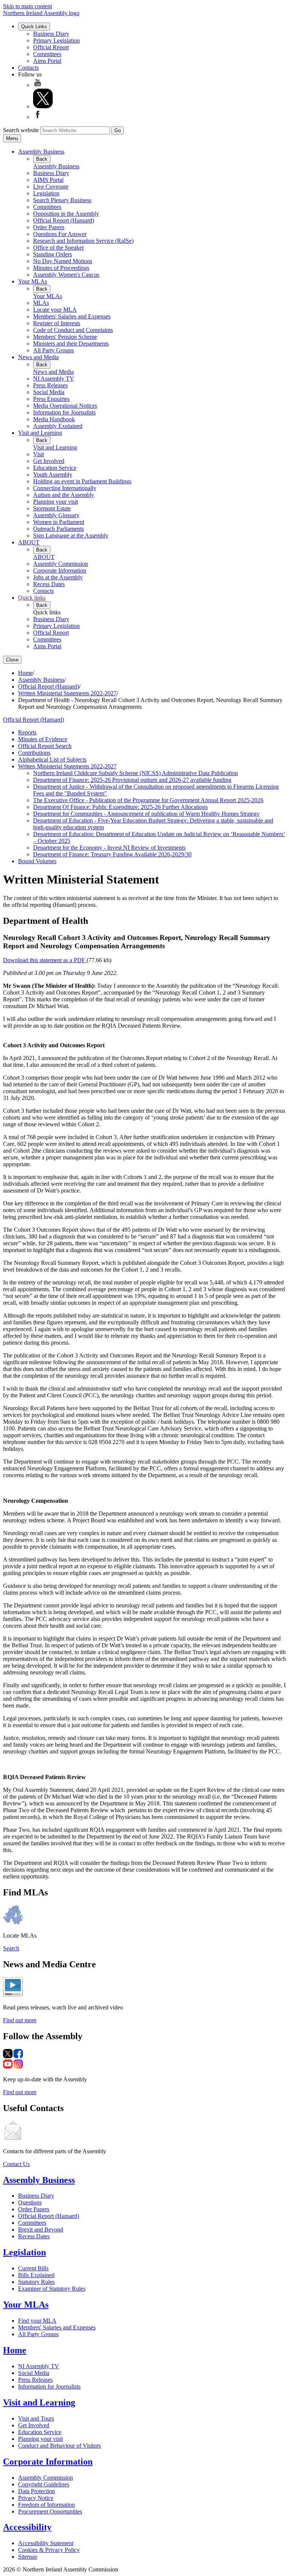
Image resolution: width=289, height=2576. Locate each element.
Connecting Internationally (65, 488)
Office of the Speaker (59, 248)
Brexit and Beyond (41, 2229)
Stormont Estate (52, 508)
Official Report (51, 47)
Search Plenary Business (62, 200)
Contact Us (16, 2164)
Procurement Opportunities (50, 2511)
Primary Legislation (56, 40)
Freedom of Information (46, 2505)
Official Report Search (45, 746)
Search (11, 1948)
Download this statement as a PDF (45, 960)
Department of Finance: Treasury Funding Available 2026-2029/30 (112, 854)
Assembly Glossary (56, 515)
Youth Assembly (53, 475)
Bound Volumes (37, 861)
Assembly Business (41, 152)
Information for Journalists (64, 412)
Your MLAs (33, 281)
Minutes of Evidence (43, 739)
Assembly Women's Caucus (66, 275)
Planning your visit (56, 502)
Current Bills (33, 2268)
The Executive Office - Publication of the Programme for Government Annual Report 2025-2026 (148, 800)
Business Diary (51, 34)
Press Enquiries (51, 399)
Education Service (55, 468)
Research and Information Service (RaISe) (83, 241)
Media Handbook (54, 419)
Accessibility (27, 2527)
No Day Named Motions (63, 261)
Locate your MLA (55, 310)
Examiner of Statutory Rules (52, 2289)
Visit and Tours (36, 2418)
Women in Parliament (59, 522)
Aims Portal (47, 61)
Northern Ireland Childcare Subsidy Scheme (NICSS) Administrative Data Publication (135, 773)
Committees (47, 54)
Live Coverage (51, 187)
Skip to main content (27, 6)
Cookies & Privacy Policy (49, 2550)
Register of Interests (57, 323)
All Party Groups (53, 350)
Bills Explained (36, 2275)
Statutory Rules (36, 2282)
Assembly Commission (61, 564)
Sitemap (28, 2557)
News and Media (38, 357)
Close (12, 660)
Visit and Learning (40, 433)
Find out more (20, 2020)
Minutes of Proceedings (61, 268)
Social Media (49, 392)
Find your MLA (37, 2321)
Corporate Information (60, 570)
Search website (21, 130)
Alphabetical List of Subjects (52, 759)
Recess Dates (49, 584)
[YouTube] (38, 85)
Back (42, 159)
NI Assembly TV (54, 379)
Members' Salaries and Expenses (72, 316)
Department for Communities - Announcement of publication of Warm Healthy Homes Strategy (146, 814)
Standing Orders (52, 254)
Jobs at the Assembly (58, 577)
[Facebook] (38, 117)
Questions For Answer (60, 234)
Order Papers (49, 227)
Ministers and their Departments (71, 344)
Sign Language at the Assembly (71, 535)
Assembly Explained (58, 426)
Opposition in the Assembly (66, 214)
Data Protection (37, 2491)
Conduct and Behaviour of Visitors (59, 2446)
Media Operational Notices (65, 406)
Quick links (32, 598)
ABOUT (29, 542)
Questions (30, 2202)
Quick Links (34, 27)
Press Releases (50, 385)
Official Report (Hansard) (64, 220)
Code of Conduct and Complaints (73, 330)
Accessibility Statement (46, 2543)
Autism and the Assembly (64, 495)
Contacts (28, 68)
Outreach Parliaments (59, 529)
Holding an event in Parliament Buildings (82, 481)
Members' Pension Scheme (65, 337)
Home (25, 673)
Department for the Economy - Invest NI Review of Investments (109, 848)
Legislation (46, 193)
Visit (39, 454)
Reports (27, 732)
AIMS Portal (48, 180)
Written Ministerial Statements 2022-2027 (67, 693)
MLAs (41, 303)
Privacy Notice (36, 2498)
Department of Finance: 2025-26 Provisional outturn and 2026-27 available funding (132, 780)
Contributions (34, 753)
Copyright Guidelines (44, 2484)
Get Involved (49, 461)
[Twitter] (43, 106)
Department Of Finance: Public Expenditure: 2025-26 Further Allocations (120, 807)
